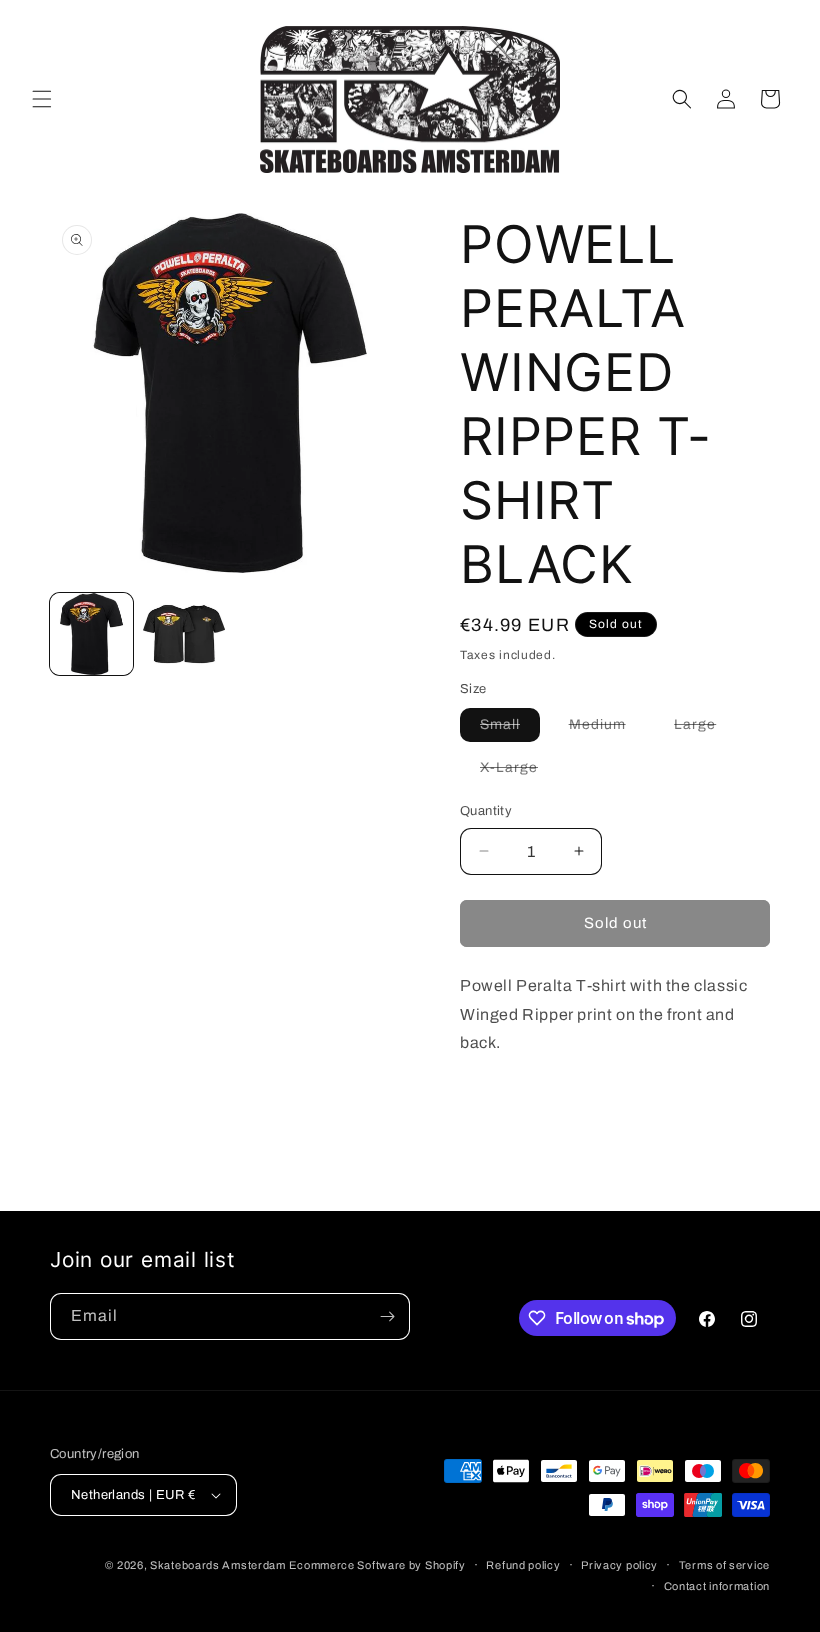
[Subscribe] (387, 1316)
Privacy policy (619, 1565)
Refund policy (523, 1565)
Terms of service (724, 1565)
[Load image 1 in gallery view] (91, 634)
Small (510, 729)
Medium (607, 729)
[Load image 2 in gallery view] (184, 634)
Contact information (717, 1586)
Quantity (486, 811)
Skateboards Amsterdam (218, 1565)
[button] (42, 99)
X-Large (519, 772)
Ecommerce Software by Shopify (377, 1565)
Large (705, 729)
